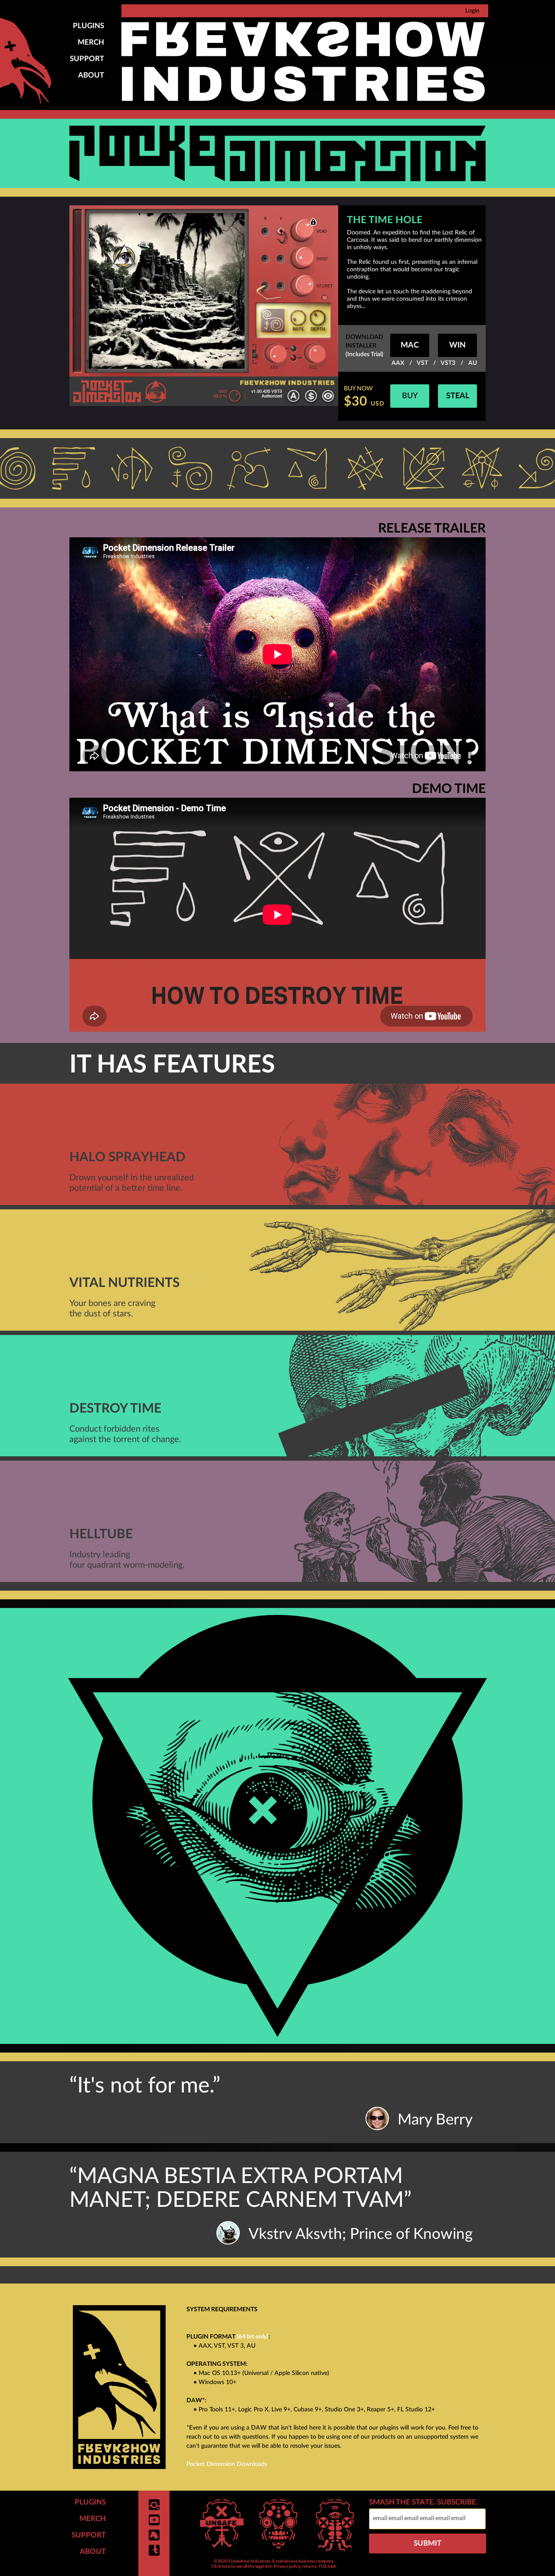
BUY (410, 396)
